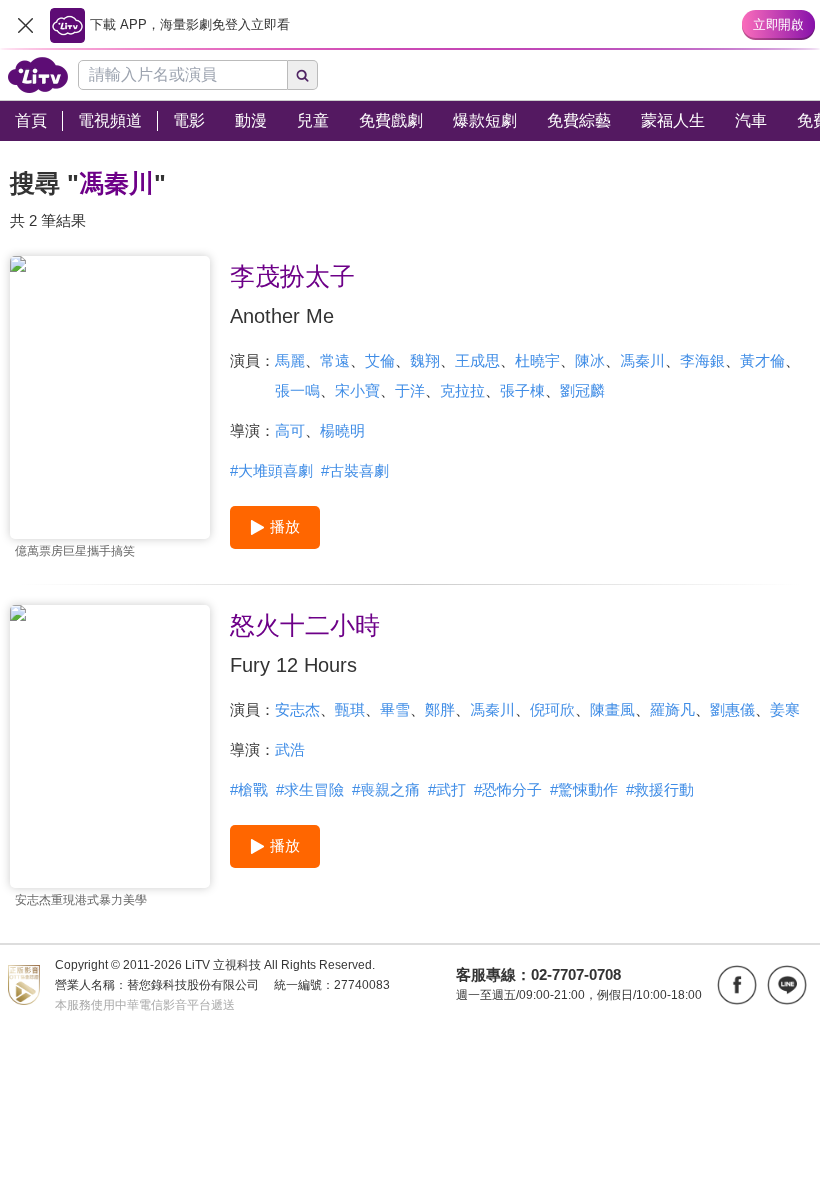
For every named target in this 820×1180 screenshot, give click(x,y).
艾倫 (380, 360)
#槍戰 (249, 789)
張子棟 (522, 390)
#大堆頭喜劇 (271, 470)
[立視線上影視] (38, 75)
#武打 (447, 789)
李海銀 (702, 360)
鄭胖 (440, 709)
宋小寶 (357, 390)
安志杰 (297, 709)
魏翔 (425, 360)
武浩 (290, 749)
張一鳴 (297, 390)
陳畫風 (612, 709)
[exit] (25, 25)
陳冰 (590, 360)
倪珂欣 (552, 709)
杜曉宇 (537, 360)
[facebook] (737, 985)
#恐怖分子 (508, 789)
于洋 (410, 390)
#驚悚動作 (584, 789)
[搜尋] (303, 75)
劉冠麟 (582, 390)
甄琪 (350, 709)
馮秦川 (642, 360)
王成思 (477, 360)
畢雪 (395, 709)
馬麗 (290, 360)
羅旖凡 (672, 709)
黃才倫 (762, 360)
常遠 (335, 360)
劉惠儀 (732, 709)
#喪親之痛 (386, 789)
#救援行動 (660, 789)
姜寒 (785, 709)
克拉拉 (462, 390)
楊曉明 (342, 430)
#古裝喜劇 (355, 470)
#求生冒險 (310, 789)
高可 (290, 430)
